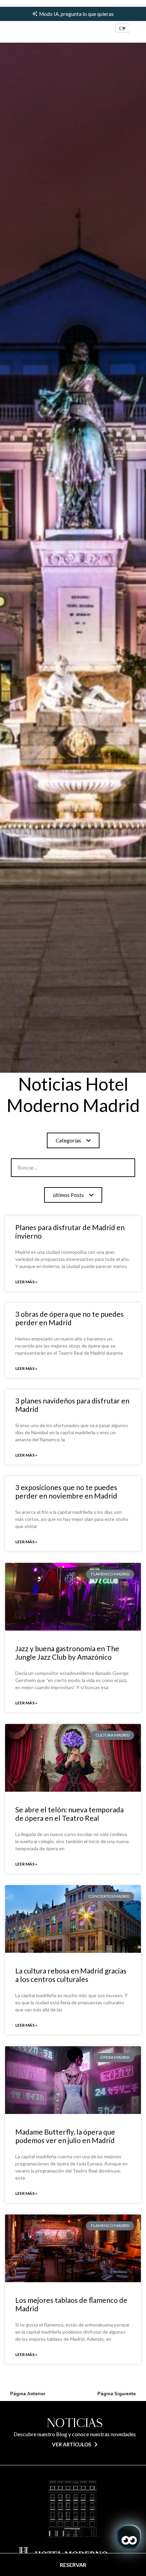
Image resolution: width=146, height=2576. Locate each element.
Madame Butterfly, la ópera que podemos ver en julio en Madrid (65, 2136)
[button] (123, 28)
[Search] (113, 1168)
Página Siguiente (117, 2394)
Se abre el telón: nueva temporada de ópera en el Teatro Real (69, 1814)
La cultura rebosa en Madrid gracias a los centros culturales (71, 1975)
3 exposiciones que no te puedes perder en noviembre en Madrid (66, 1491)
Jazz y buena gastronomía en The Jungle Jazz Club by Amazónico (67, 1653)
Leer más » (26, 1282)
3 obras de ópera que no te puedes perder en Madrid (69, 1318)
